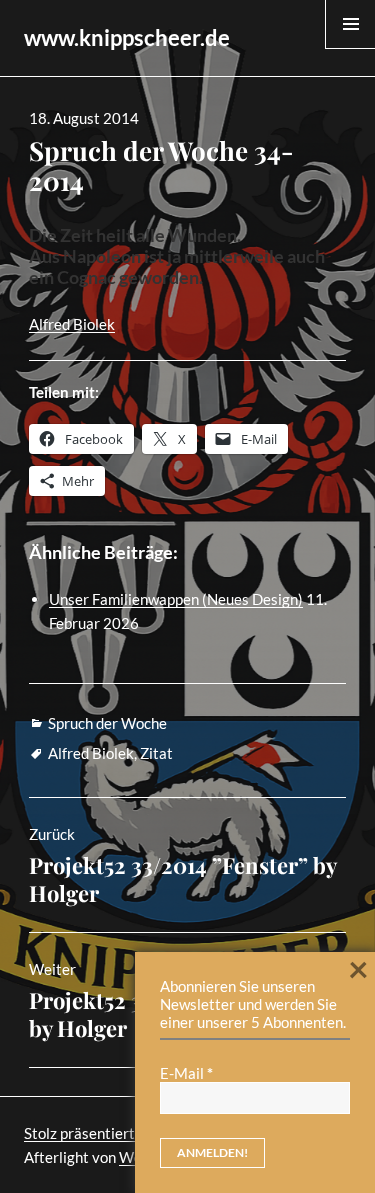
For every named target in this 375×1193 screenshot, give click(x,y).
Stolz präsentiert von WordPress (131, 1133)
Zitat (156, 753)
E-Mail (186, 1073)
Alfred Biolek (72, 324)
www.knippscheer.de (127, 37)
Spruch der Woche (107, 723)
